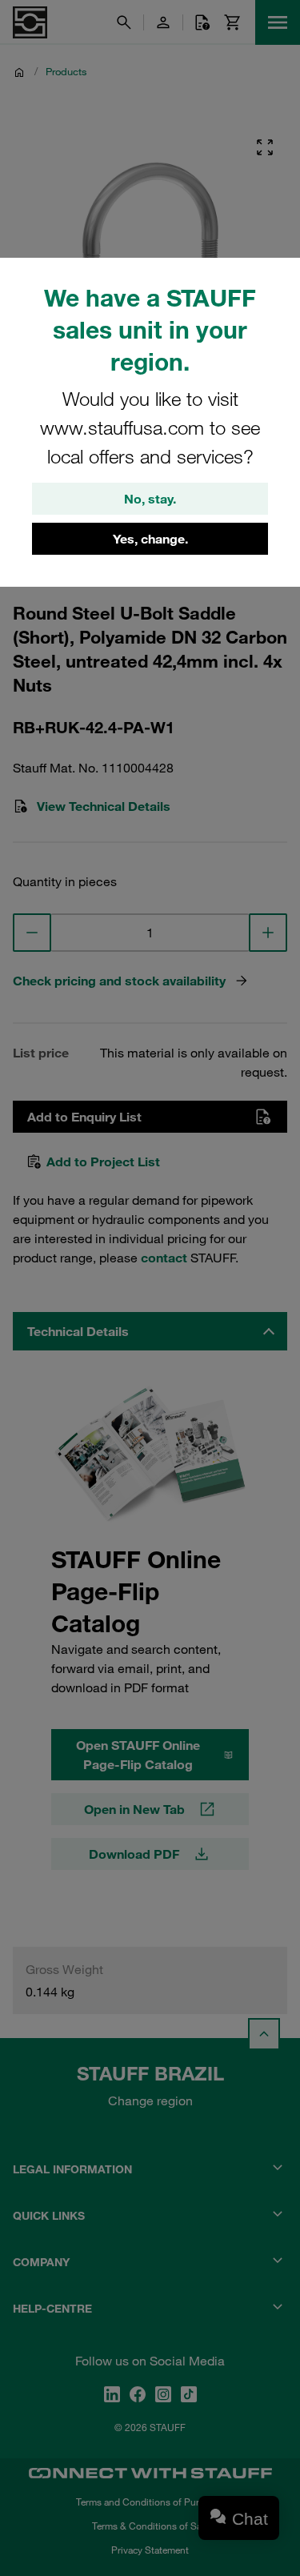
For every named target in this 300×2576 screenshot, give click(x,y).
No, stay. (150, 499)
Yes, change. (150, 539)
